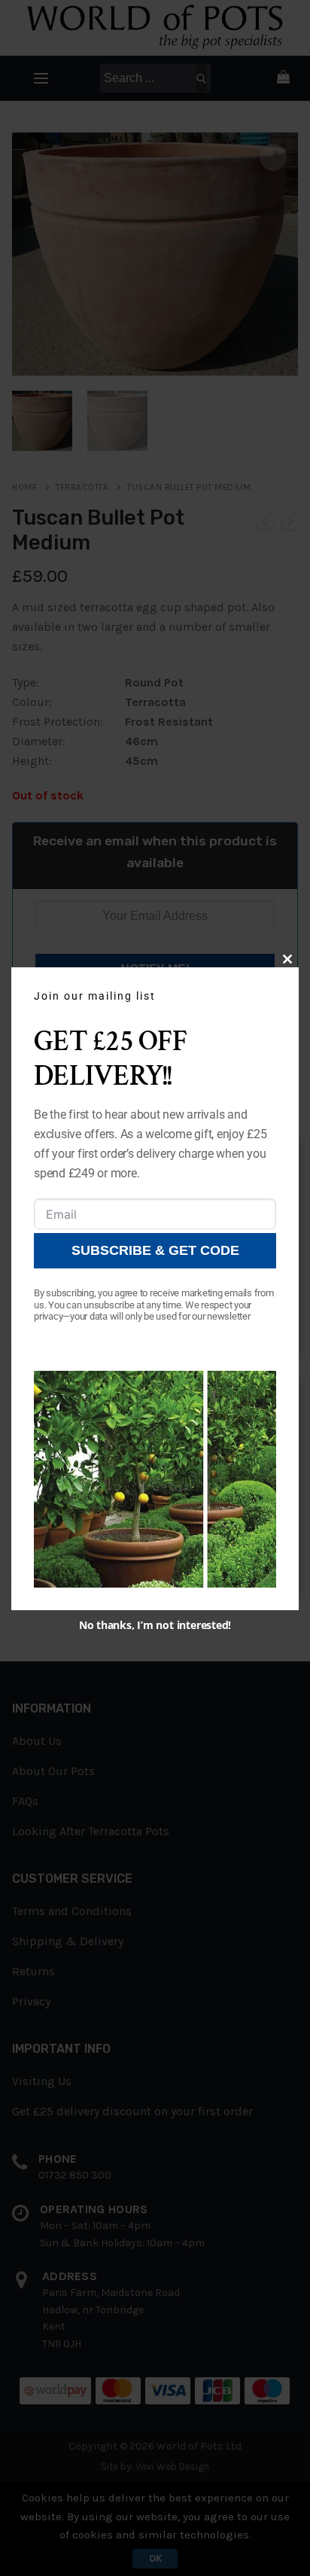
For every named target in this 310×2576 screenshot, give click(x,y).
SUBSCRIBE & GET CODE (155, 1250)
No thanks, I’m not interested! (155, 1625)
